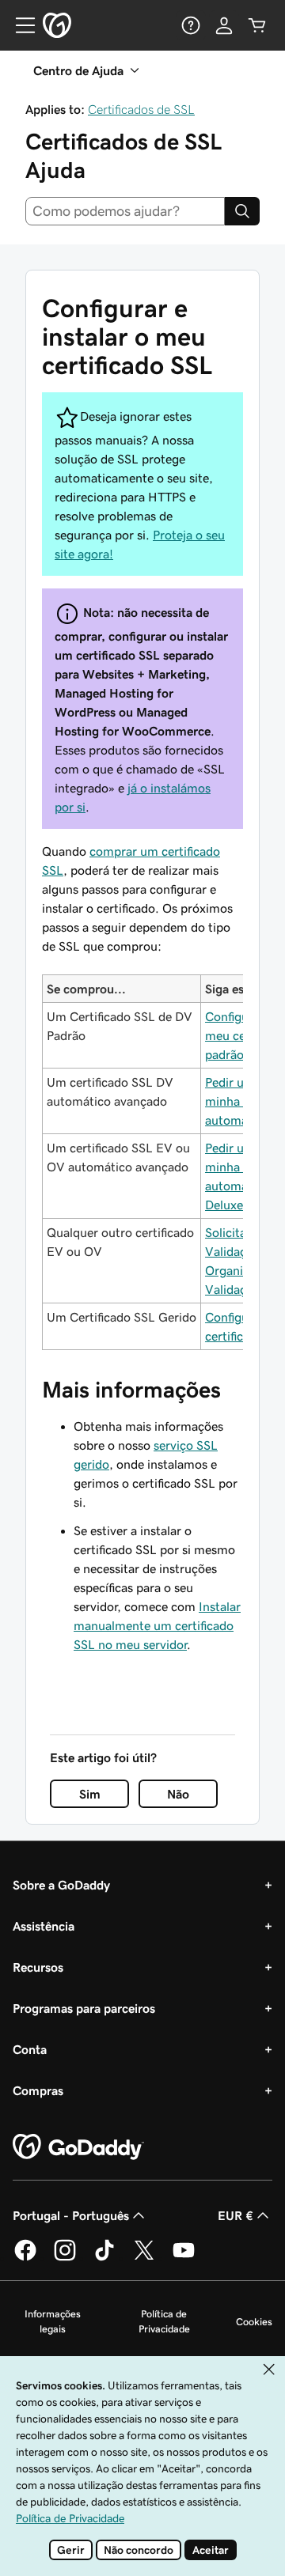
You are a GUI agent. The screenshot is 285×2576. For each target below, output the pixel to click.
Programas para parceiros (84, 2008)
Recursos (38, 1967)
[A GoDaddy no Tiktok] (104, 2258)
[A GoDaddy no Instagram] (65, 2258)
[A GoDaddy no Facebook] (25, 2258)
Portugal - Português (71, 2215)
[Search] (242, 211)
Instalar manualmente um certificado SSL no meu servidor (157, 1625)
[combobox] (125, 211)
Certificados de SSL (141, 109)
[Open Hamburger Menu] (19, 25)
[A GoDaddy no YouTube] (184, 2258)
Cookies (254, 2322)
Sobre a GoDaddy (61, 1885)
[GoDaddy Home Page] (78, 2147)
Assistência (44, 1926)
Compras (38, 2090)
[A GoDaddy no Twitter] (144, 2258)
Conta (30, 2049)
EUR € (236, 2215)
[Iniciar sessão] (224, 25)
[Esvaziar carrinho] (257, 25)
